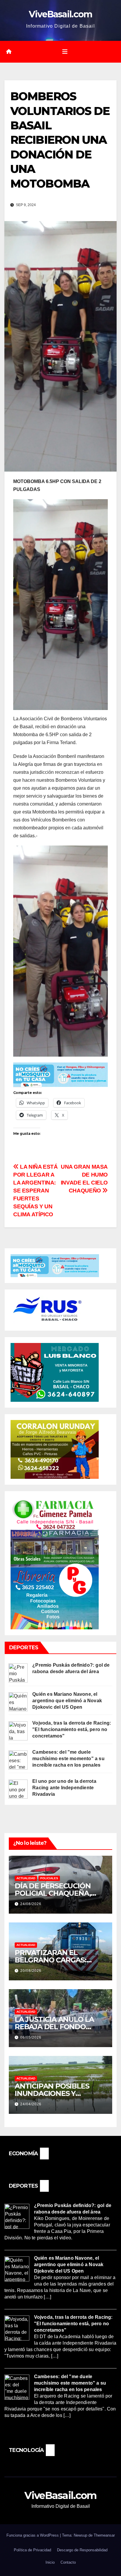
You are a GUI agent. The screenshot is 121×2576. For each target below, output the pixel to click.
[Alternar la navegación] (65, 52)
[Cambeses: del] (18, 1760)
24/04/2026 (31, 2104)
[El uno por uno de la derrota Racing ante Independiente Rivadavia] (18, 1789)
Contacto (68, 2562)
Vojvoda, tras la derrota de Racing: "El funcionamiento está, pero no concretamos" (72, 1729)
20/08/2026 (31, 1971)
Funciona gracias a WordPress (33, 2535)
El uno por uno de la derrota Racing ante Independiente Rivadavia (64, 1788)
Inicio (50, 2562)
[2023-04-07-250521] (60, 1074)
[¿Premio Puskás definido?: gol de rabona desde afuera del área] (18, 1672)
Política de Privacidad (32, 2550)
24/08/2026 (31, 1904)
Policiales (49, 1878)
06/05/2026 (31, 2037)
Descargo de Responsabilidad (82, 2550)
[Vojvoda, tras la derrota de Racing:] (18, 1731)
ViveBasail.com (60, 14)
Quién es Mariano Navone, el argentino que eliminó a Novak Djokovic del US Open (67, 1701)
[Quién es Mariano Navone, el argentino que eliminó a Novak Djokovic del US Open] (18, 1702)
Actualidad (26, 1878)
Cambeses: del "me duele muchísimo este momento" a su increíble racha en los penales (68, 1759)
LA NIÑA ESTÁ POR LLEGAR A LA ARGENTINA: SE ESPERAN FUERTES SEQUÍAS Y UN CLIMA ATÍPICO (36, 1191)
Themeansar (104, 2535)
